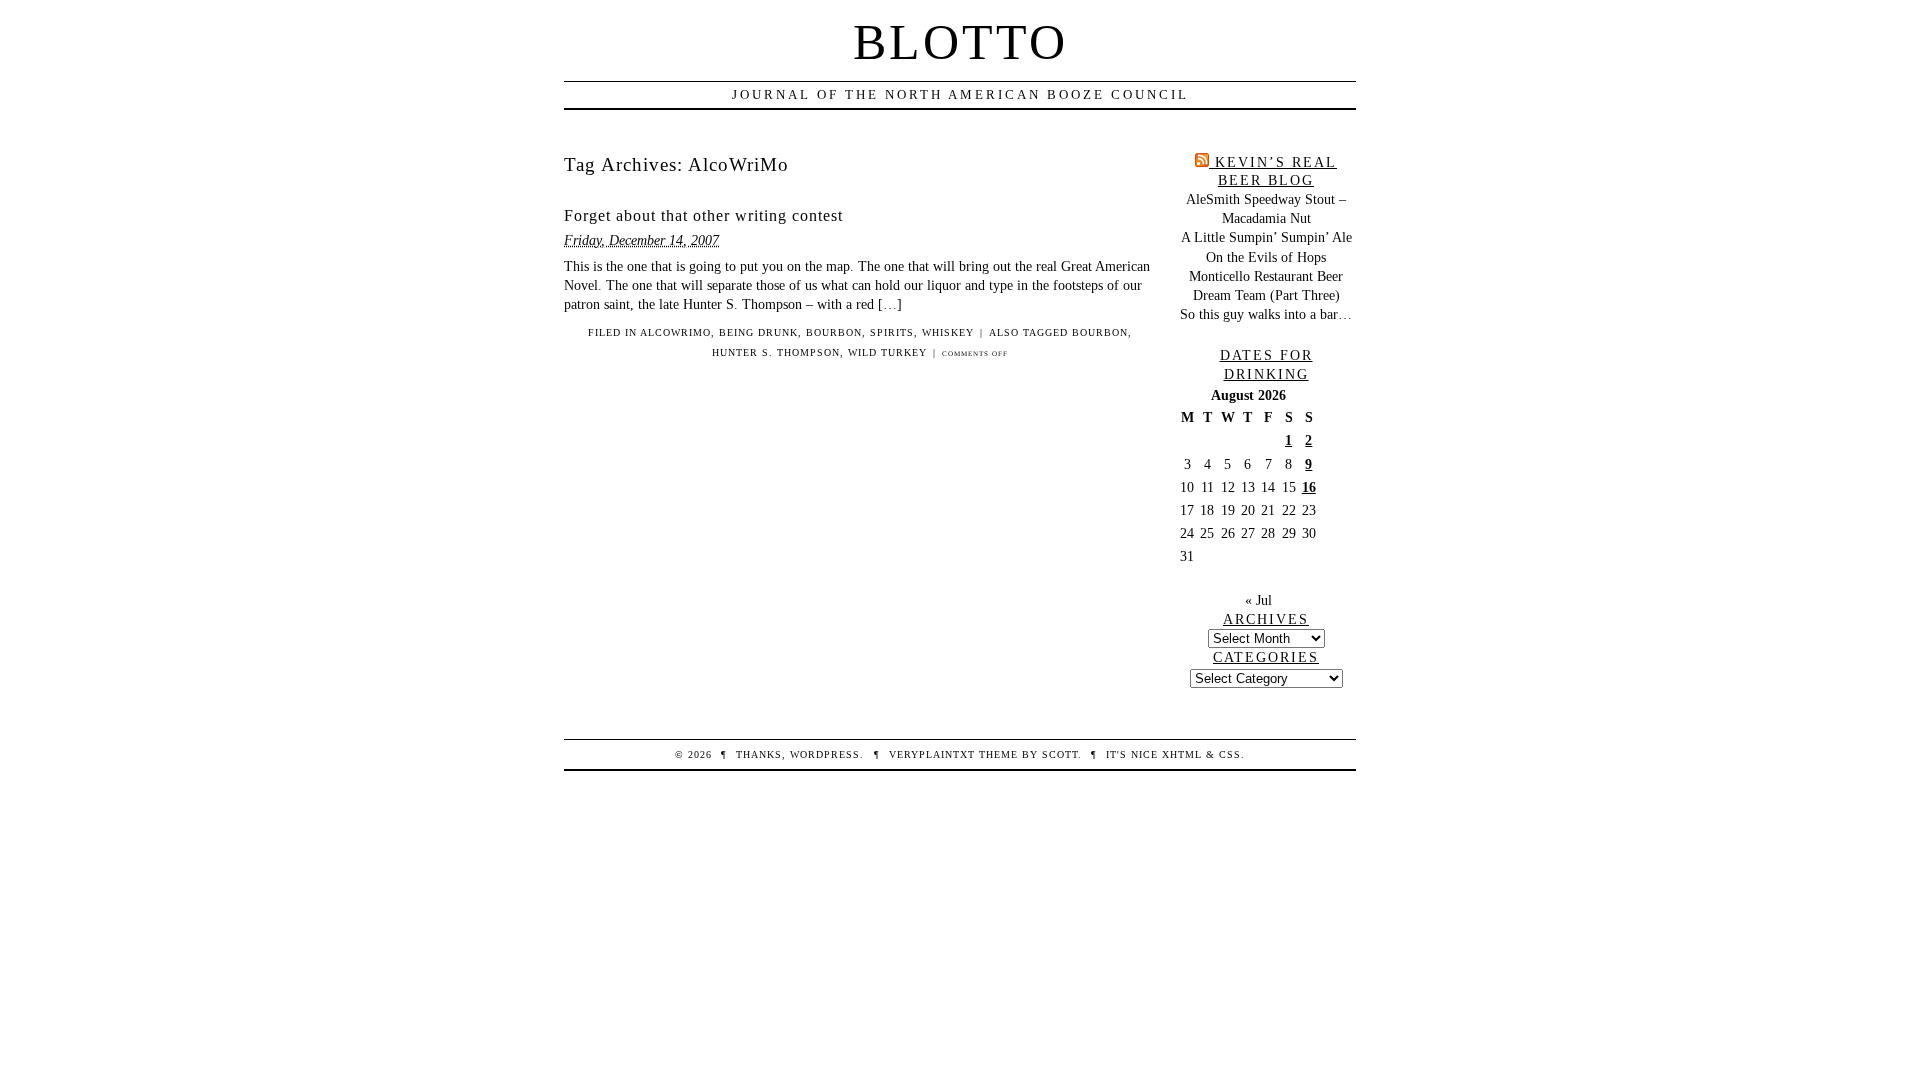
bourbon (834, 332)
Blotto (960, 42)
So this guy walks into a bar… (1266, 314)
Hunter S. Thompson (776, 352)
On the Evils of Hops (1266, 257)
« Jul (1258, 600)
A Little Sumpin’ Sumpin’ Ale (1266, 237)
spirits (892, 332)
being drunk (758, 332)
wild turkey (887, 352)
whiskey (948, 332)
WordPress (825, 754)
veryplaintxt (932, 754)
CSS (1230, 754)
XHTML (1182, 754)
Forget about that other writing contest (703, 215)
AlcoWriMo (675, 332)
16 (1309, 487)
